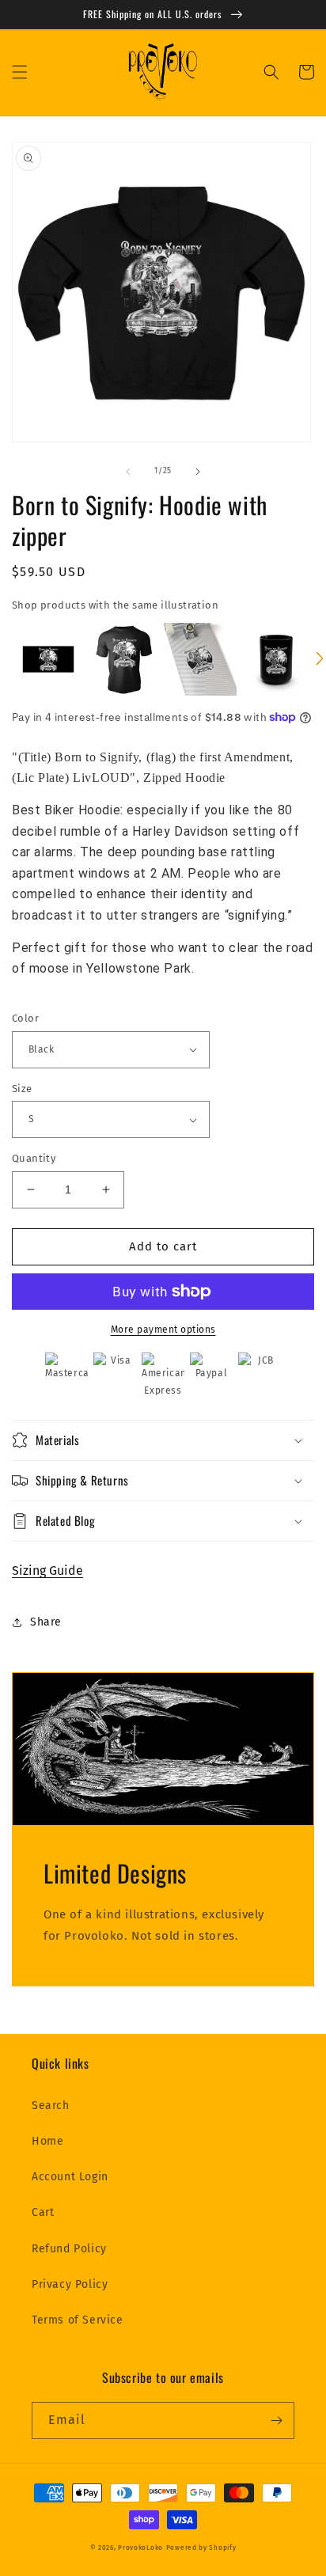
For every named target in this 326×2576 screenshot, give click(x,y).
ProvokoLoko (140, 2548)
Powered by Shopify (201, 2548)
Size (22, 1089)
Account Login (70, 2177)
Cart (43, 2212)
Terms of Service (78, 2320)
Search (51, 2106)
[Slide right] (198, 472)
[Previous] (6, 659)
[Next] (320, 659)
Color (25, 1018)
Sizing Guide (47, 1571)
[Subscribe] (276, 2420)
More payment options (163, 1330)
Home (47, 2141)
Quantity (34, 1158)
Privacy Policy (70, 2284)
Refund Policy (69, 2249)
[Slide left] (128, 472)
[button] (20, 72)
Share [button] (46, 1622)
